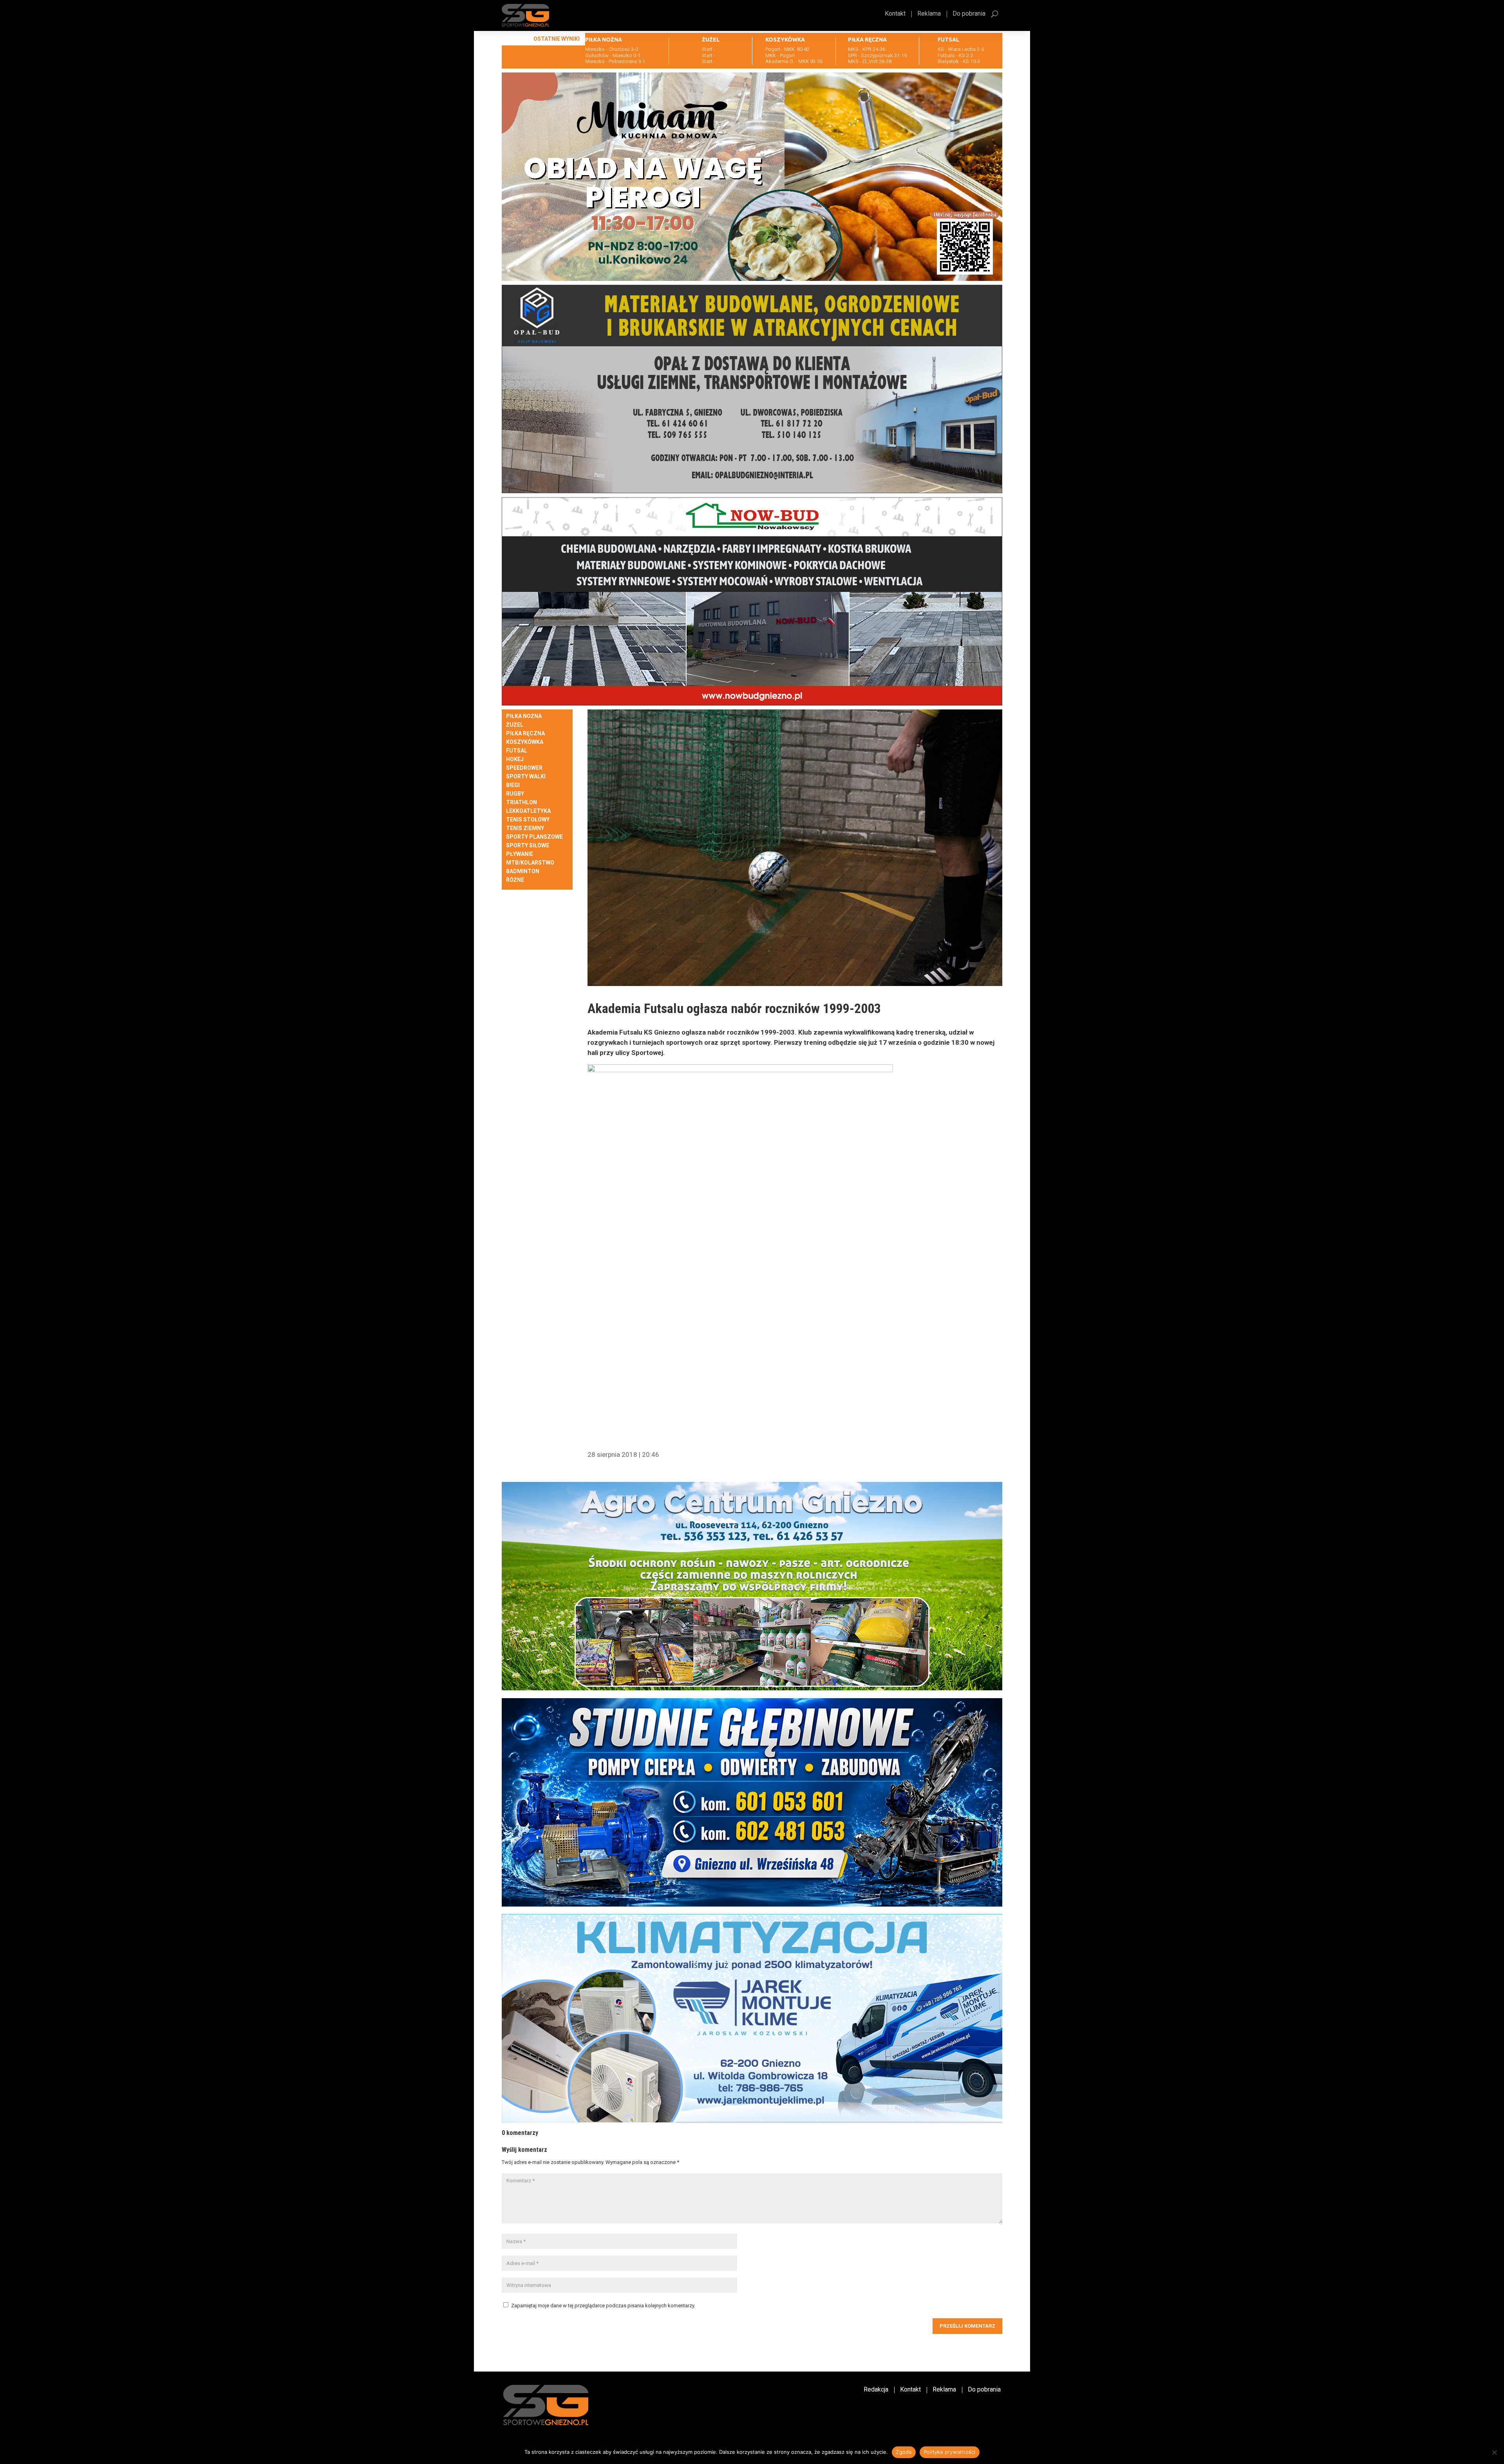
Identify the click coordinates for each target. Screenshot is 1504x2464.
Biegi (513, 785)
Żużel (515, 725)
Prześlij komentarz (967, 2326)
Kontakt (895, 14)
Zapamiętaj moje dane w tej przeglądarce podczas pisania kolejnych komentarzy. (603, 2306)
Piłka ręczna (525, 734)
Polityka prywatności (950, 2452)
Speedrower (524, 768)
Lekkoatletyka (528, 811)
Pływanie (520, 854)
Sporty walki (526, 777)
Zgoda (904, 2452)
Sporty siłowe (528, 846)
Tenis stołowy (528, 820)
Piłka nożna (524, 716)
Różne (515, 880)
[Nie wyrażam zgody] (1494, 2452)
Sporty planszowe (534, 837)
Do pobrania (969, 14)
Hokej (515, 759)
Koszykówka (525, 742)
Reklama (929, 14)
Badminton (523, 871)
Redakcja (876, 2390)
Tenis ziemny (525, 828)
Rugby (515, 794)
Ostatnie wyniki (557, 39)
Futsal (517, 751)
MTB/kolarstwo (530, 863)
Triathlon (522, 802)
